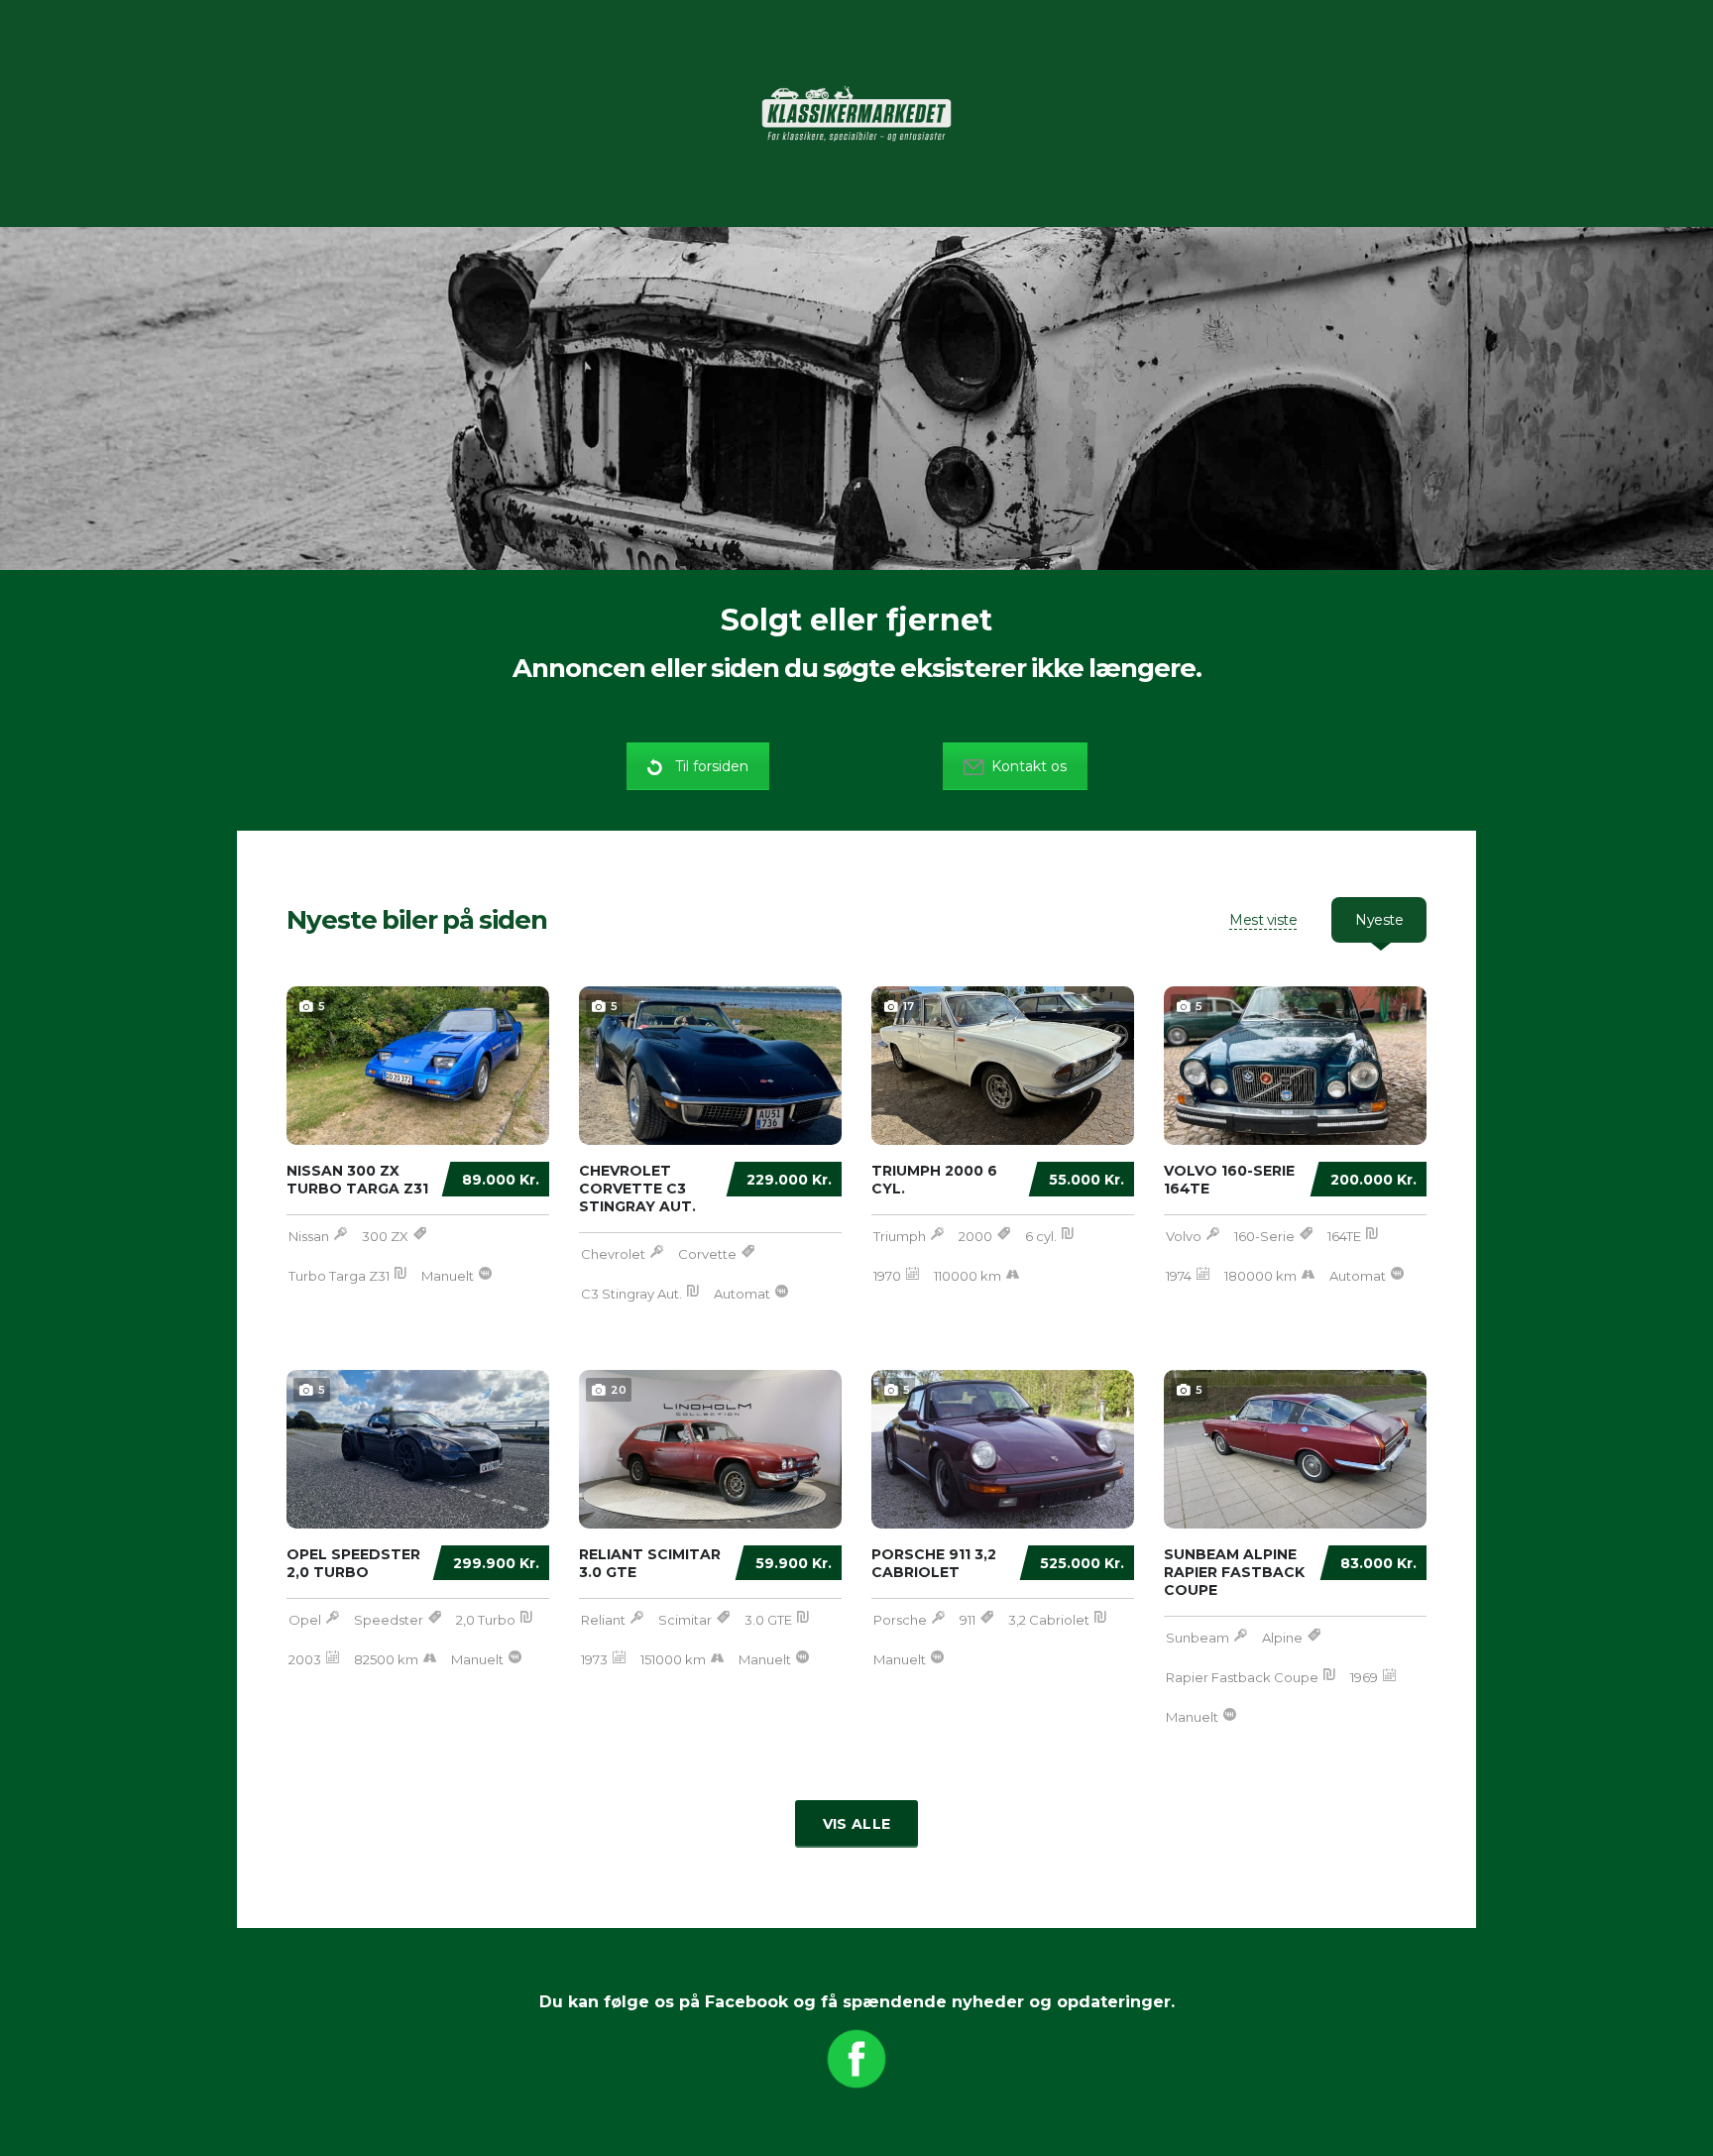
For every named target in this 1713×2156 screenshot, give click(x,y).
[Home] (856, 112)
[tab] (1263, 920)
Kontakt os (1029, 766)
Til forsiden (712, 766)
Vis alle (856, 1824)
